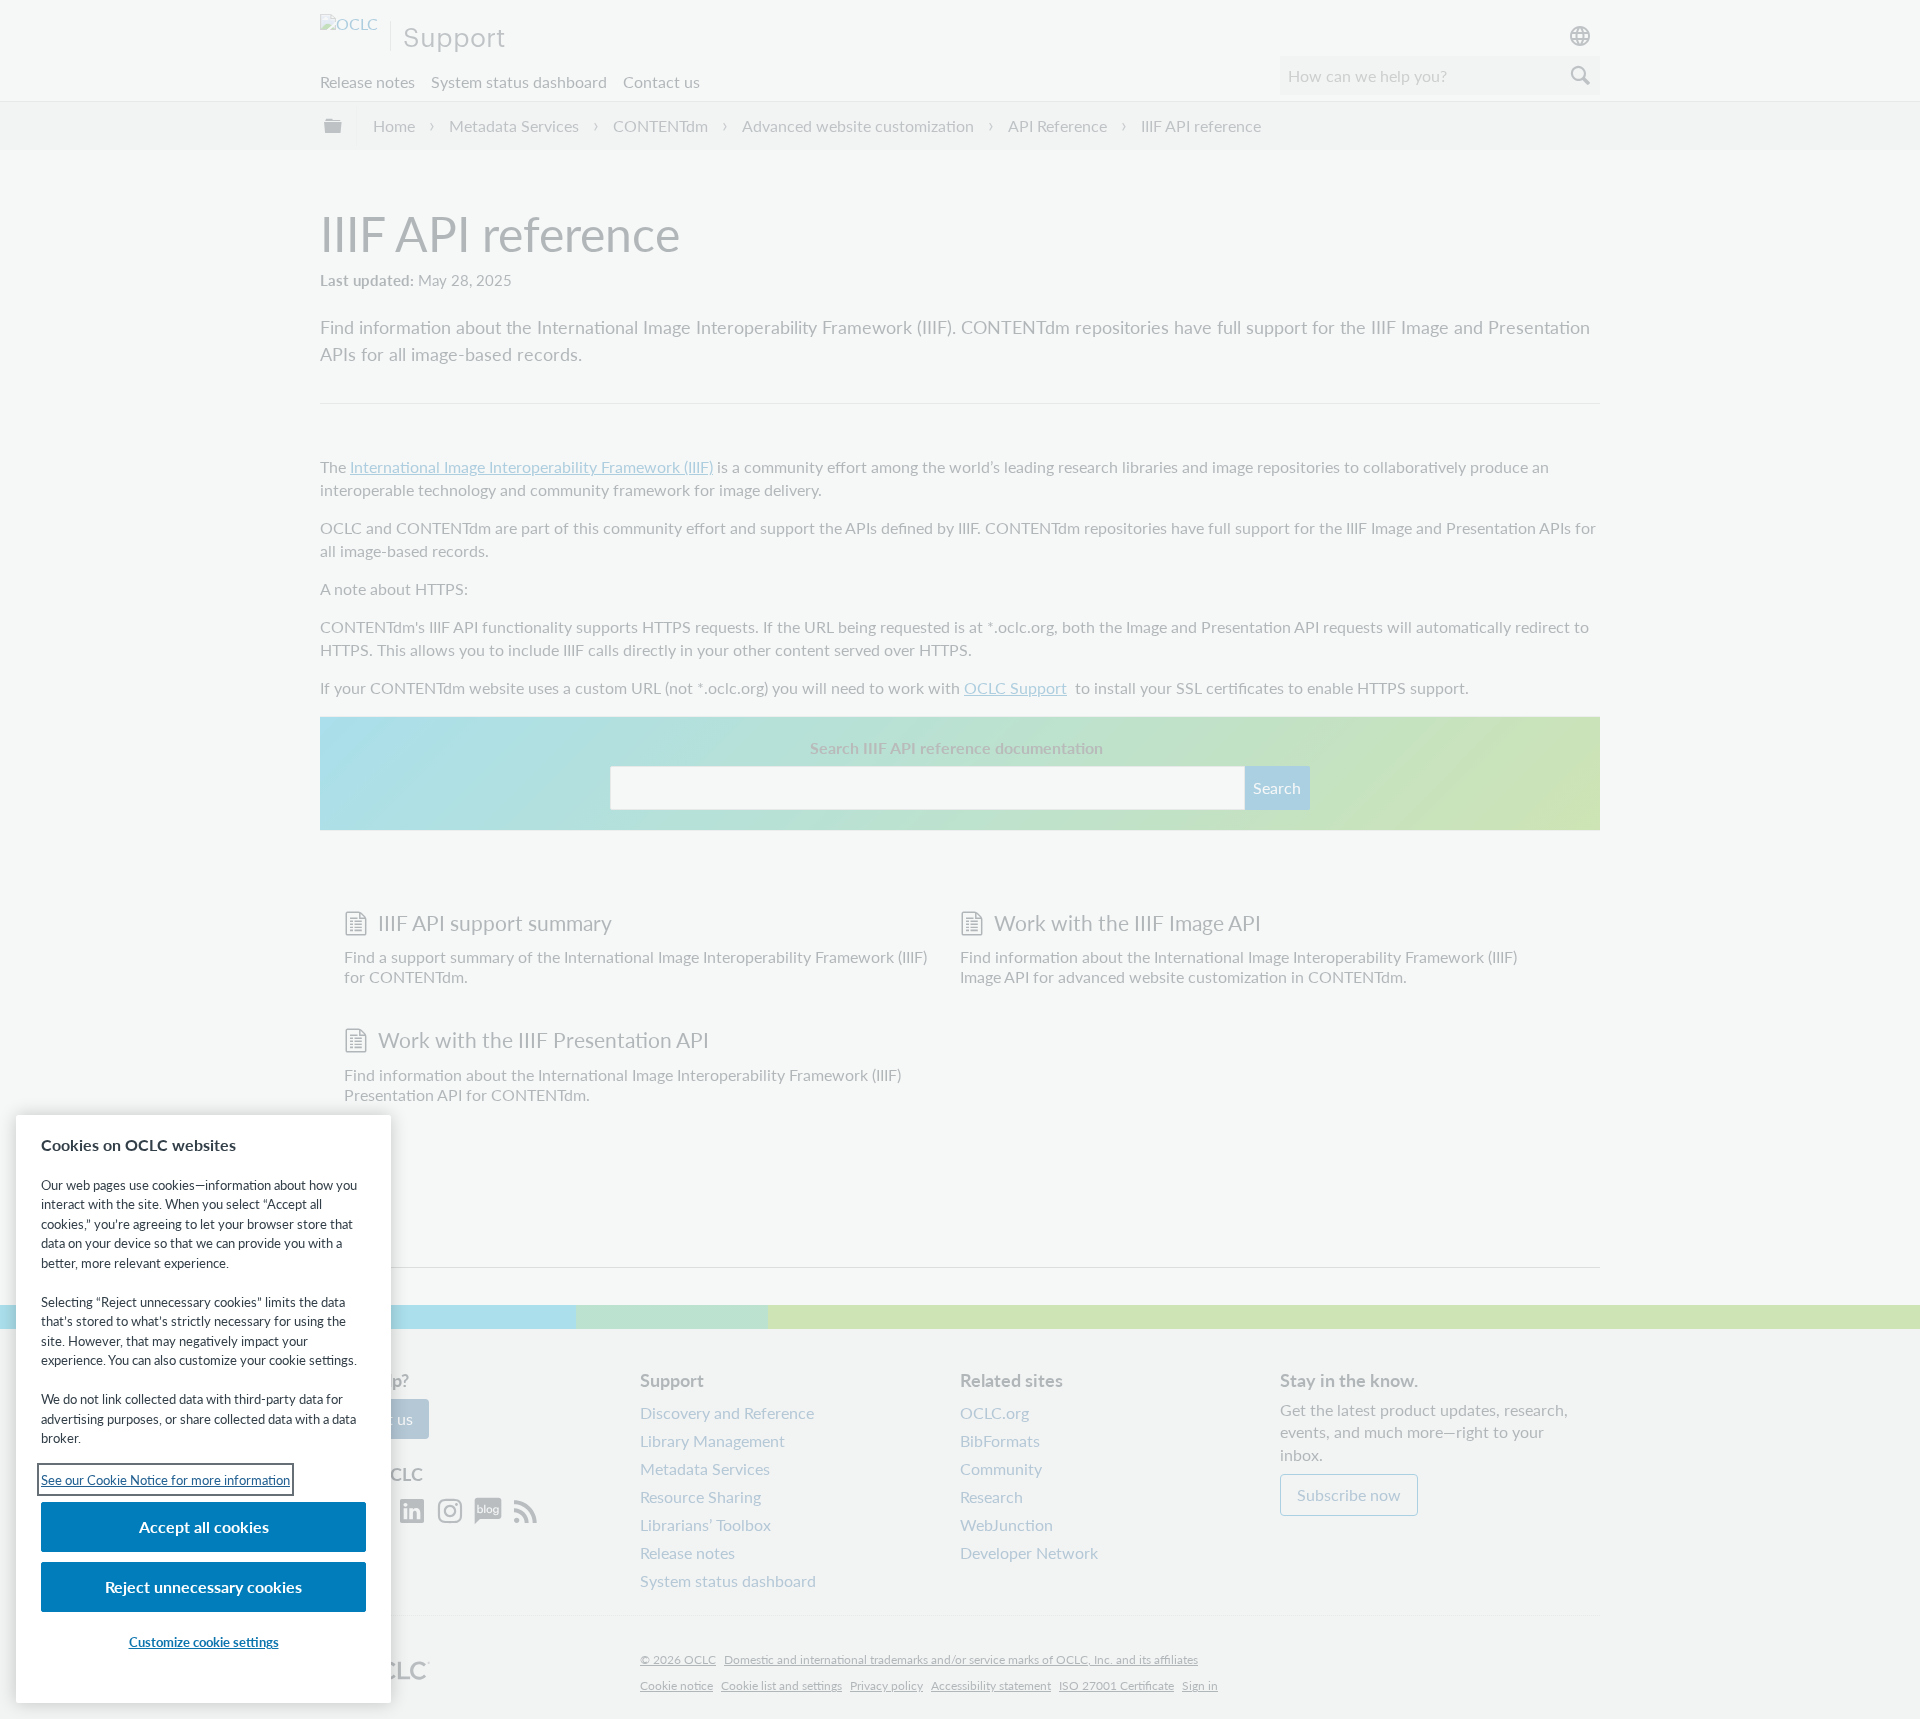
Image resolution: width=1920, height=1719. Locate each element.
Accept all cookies (204, 1526)
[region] (203, 1409)
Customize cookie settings (204, 1641)
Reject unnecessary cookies (203, 1586)
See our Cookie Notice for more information (165, 1479)
